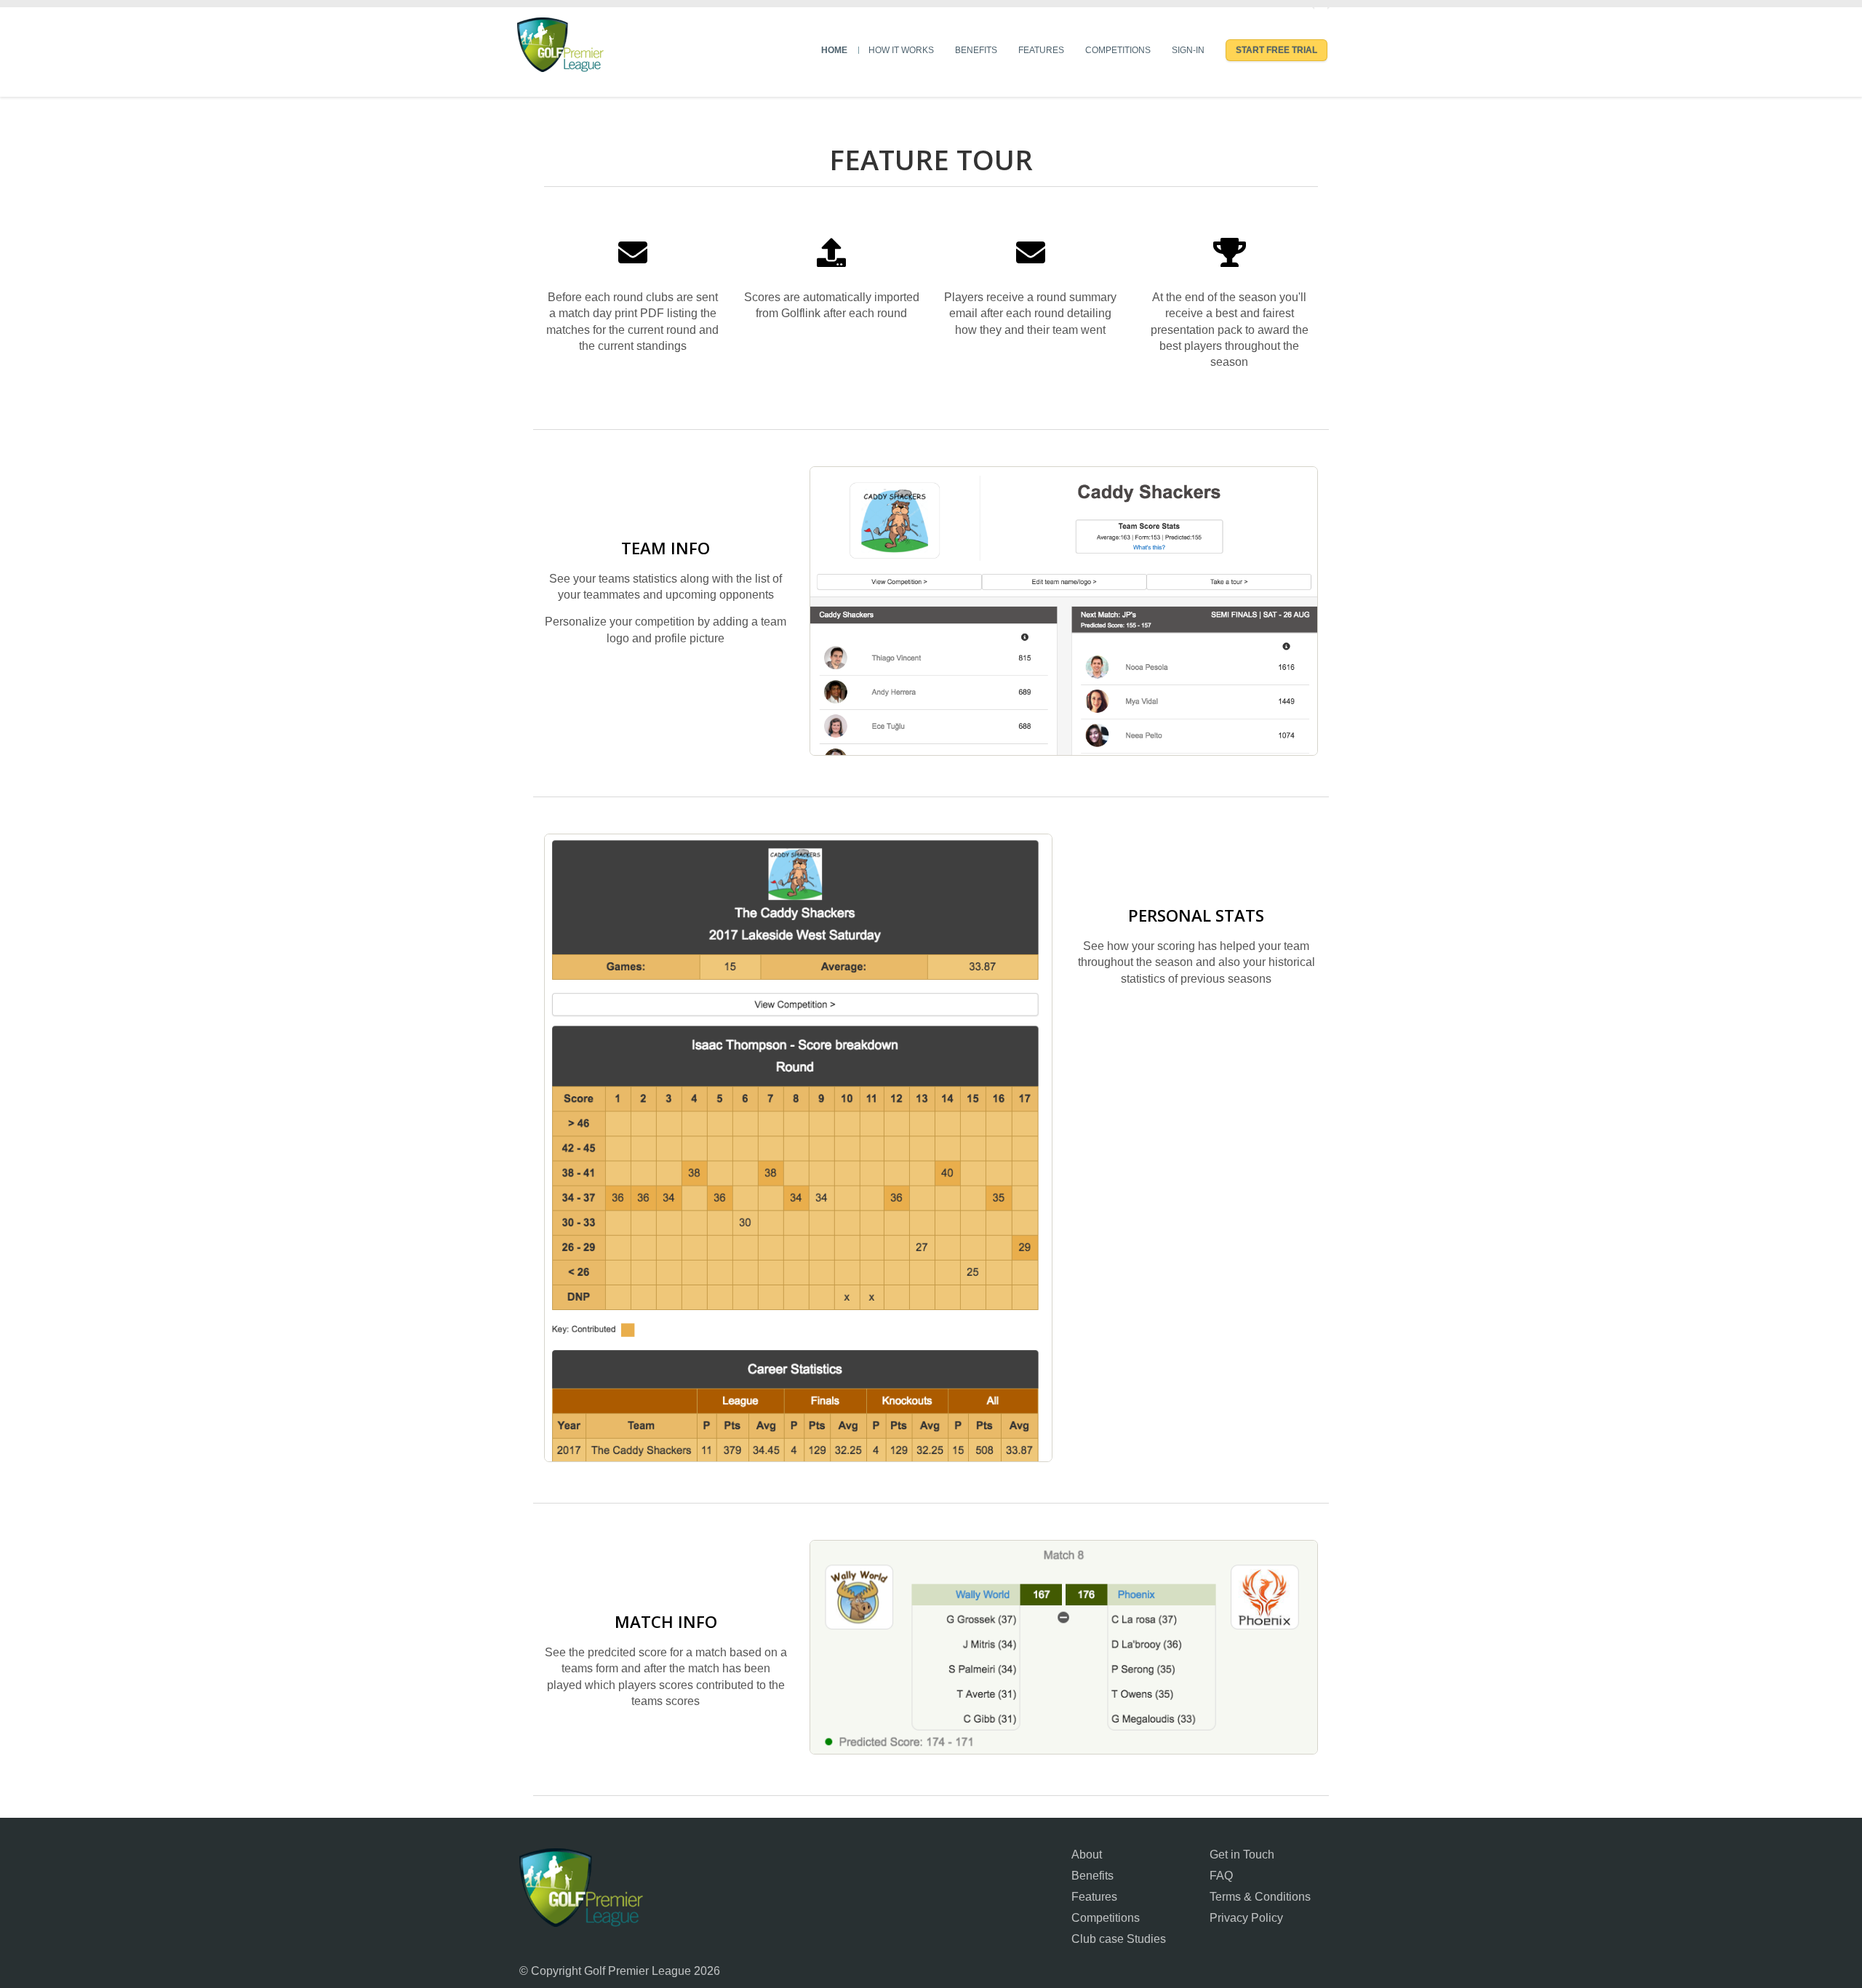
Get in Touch (1242, 1855)
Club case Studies (1119, 1939)
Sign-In (1188, 50)
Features (1041, 50)
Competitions (1118, 50)
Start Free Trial (1276, 50)
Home (834, 50)
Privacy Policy (1246, 1918)
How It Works (901, 50)
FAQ (1221, 1876)
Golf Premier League (581, 1887)
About (1087, 1855)
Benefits (976, 50)
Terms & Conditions (1260, 1897)
